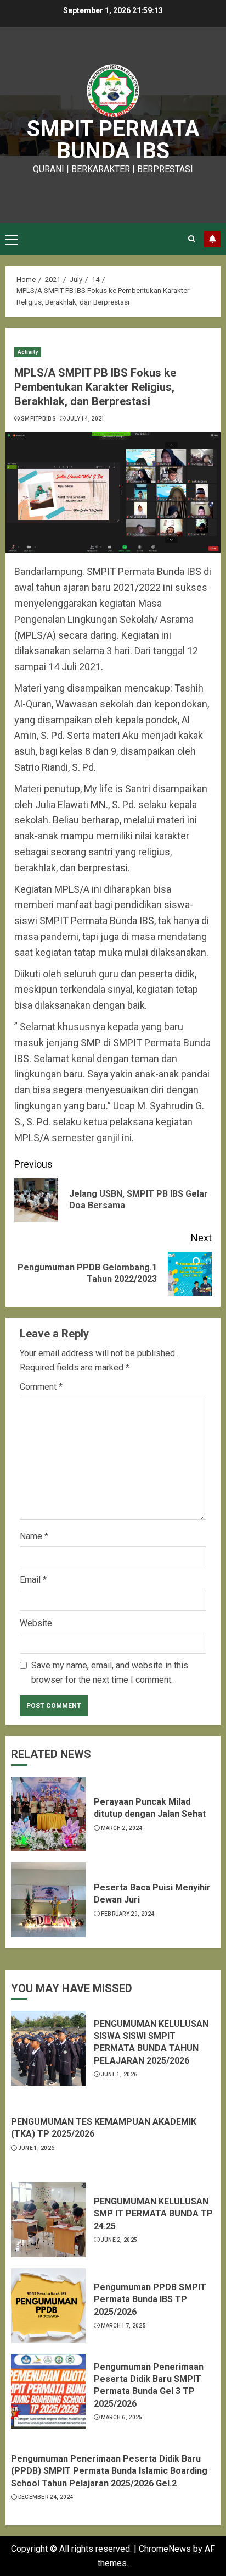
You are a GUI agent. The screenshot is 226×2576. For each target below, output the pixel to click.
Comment (41, 1387)
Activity (28, 352)
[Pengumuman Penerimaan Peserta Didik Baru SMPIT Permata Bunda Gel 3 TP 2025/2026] (48, 2391)
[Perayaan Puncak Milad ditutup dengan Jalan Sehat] (48, 1814)
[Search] (192, 239)
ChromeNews (165, 2549)
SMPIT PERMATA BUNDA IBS (113, 140)
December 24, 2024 (46, 2497)
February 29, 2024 (128, 1914)
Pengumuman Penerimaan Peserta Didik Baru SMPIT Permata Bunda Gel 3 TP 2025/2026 (149, 2385)
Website (36, 1623)
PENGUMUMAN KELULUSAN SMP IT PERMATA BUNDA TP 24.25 (153, 2214)
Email (33, 1580)
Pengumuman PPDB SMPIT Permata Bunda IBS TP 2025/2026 (150, 2299)
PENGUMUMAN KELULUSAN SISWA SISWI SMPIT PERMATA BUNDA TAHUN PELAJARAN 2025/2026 (151, 2042)
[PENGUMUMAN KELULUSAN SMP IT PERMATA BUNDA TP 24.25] (48, 2220)
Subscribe (212, 239)
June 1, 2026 (119, 2074)
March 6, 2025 (122, 2417)
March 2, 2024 (122, 1828)
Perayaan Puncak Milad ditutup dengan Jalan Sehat (150, 1808)
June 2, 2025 (119, 2240)
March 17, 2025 (123, 2326)
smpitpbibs (38, 419)
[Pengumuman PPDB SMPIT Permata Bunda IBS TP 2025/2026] (48, 2306)
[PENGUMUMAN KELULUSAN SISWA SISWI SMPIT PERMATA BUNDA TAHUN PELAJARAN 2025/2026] (48, 2048)
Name (34, 1536)
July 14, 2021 (86, 419)
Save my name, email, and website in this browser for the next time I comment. (110, 1673)
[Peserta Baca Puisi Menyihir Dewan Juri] (48, 1900)
